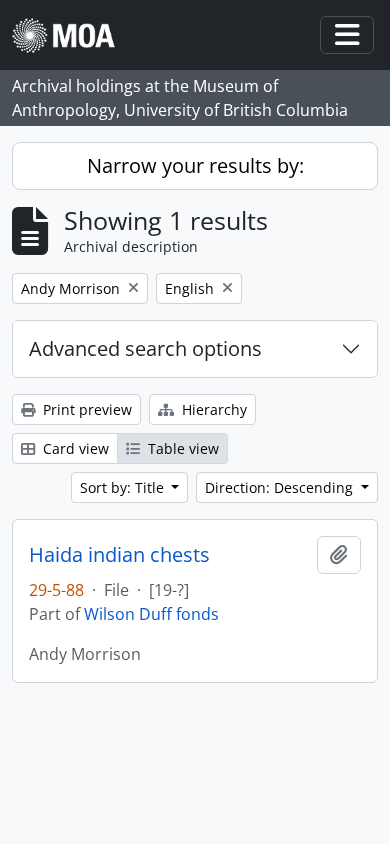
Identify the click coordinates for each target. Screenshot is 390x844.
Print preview (85, 409)
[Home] (71, 35)
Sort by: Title (124, 487)
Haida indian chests (119, 555)
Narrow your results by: (195, 165)
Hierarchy (212, 409)
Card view (74, 448)
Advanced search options (145, 348)
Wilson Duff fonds (151, 614)
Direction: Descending (281, 487)
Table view (181, 448)
